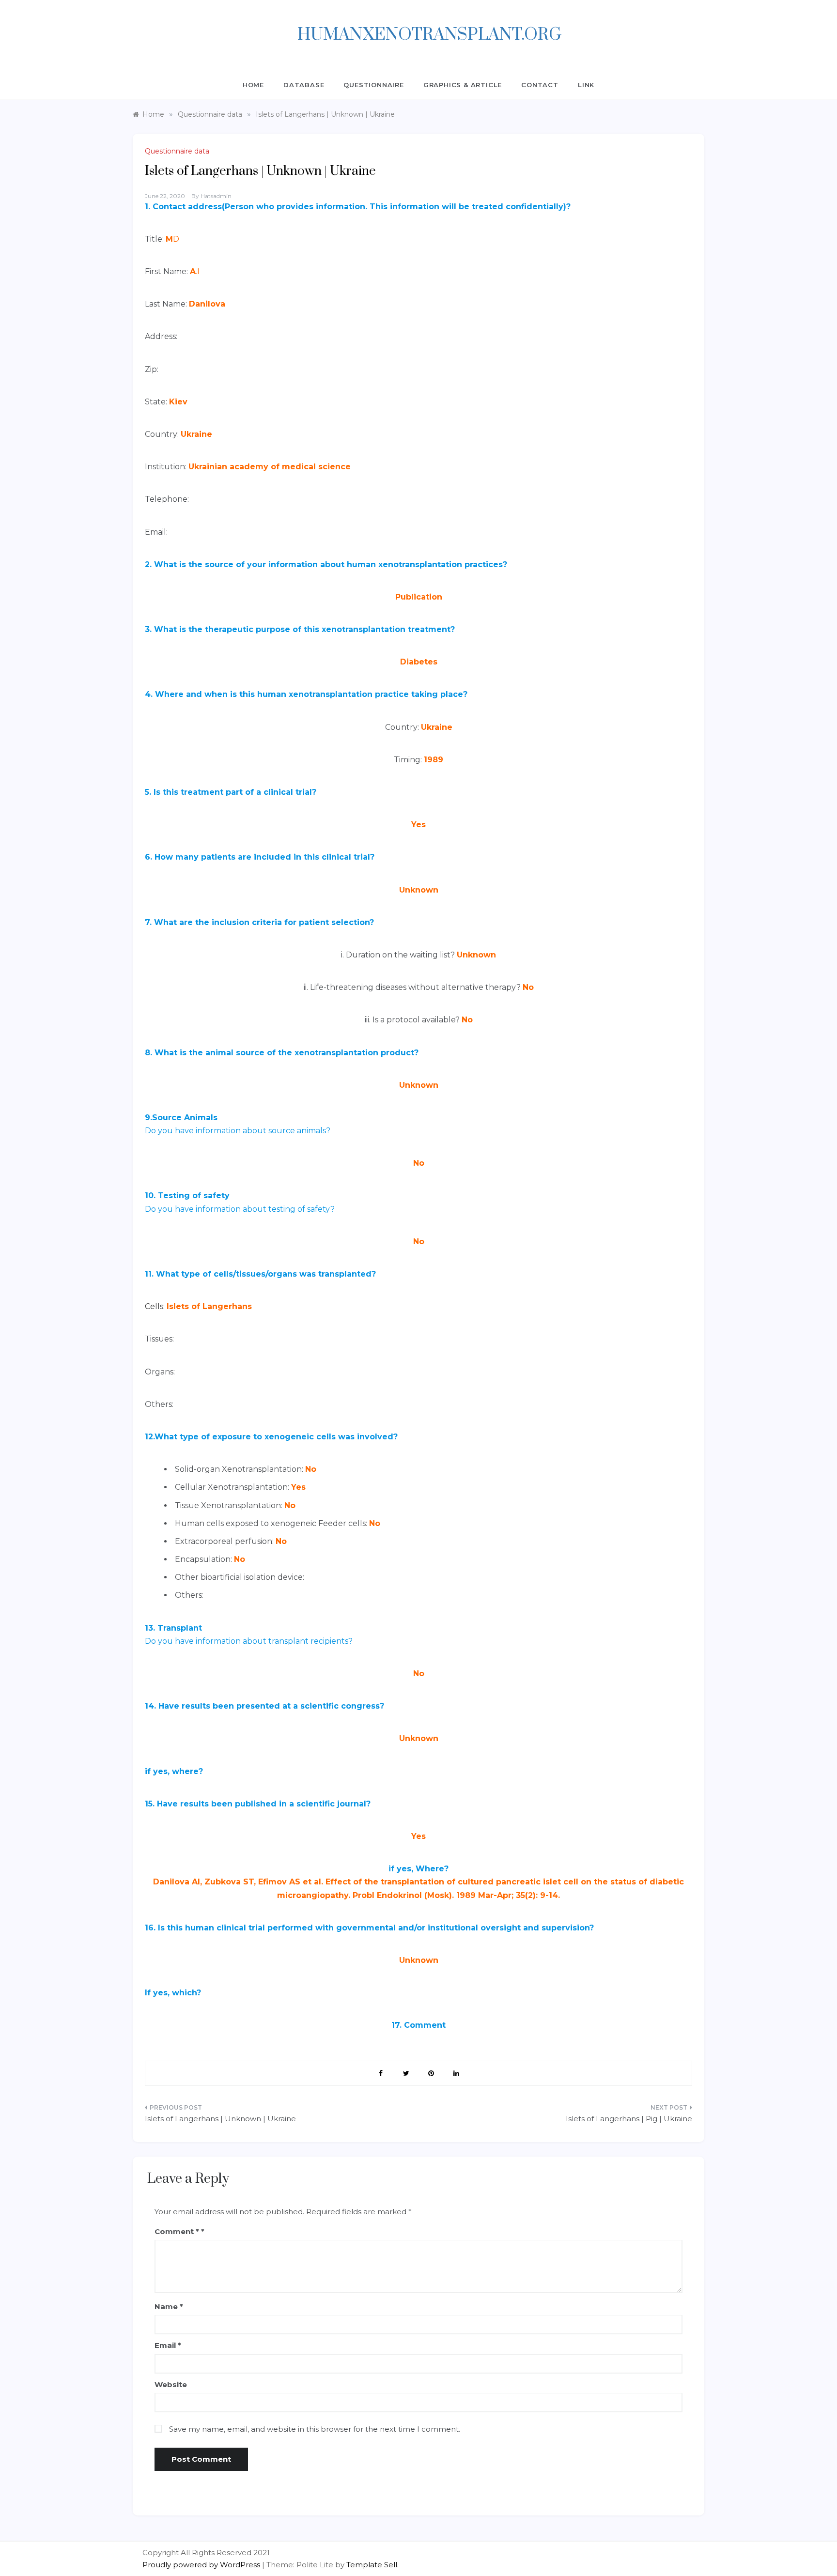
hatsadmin (216, 196)
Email (168, 2345)
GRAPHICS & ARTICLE (463, 85)
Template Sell (372, 2565)
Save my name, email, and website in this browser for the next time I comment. (315, 2429)
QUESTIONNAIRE (373, 85)
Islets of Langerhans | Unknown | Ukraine (220, 2119)
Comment (177, 2231)
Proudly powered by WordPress (202, 2565)
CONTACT (540, 85)
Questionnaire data (177, 151)
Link (586, 85)
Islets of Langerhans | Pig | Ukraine (629, 2119)
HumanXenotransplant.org (429, 35)
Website (171, 2384)
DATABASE (304, 85)
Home (253, 85)
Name (169, 2306)
